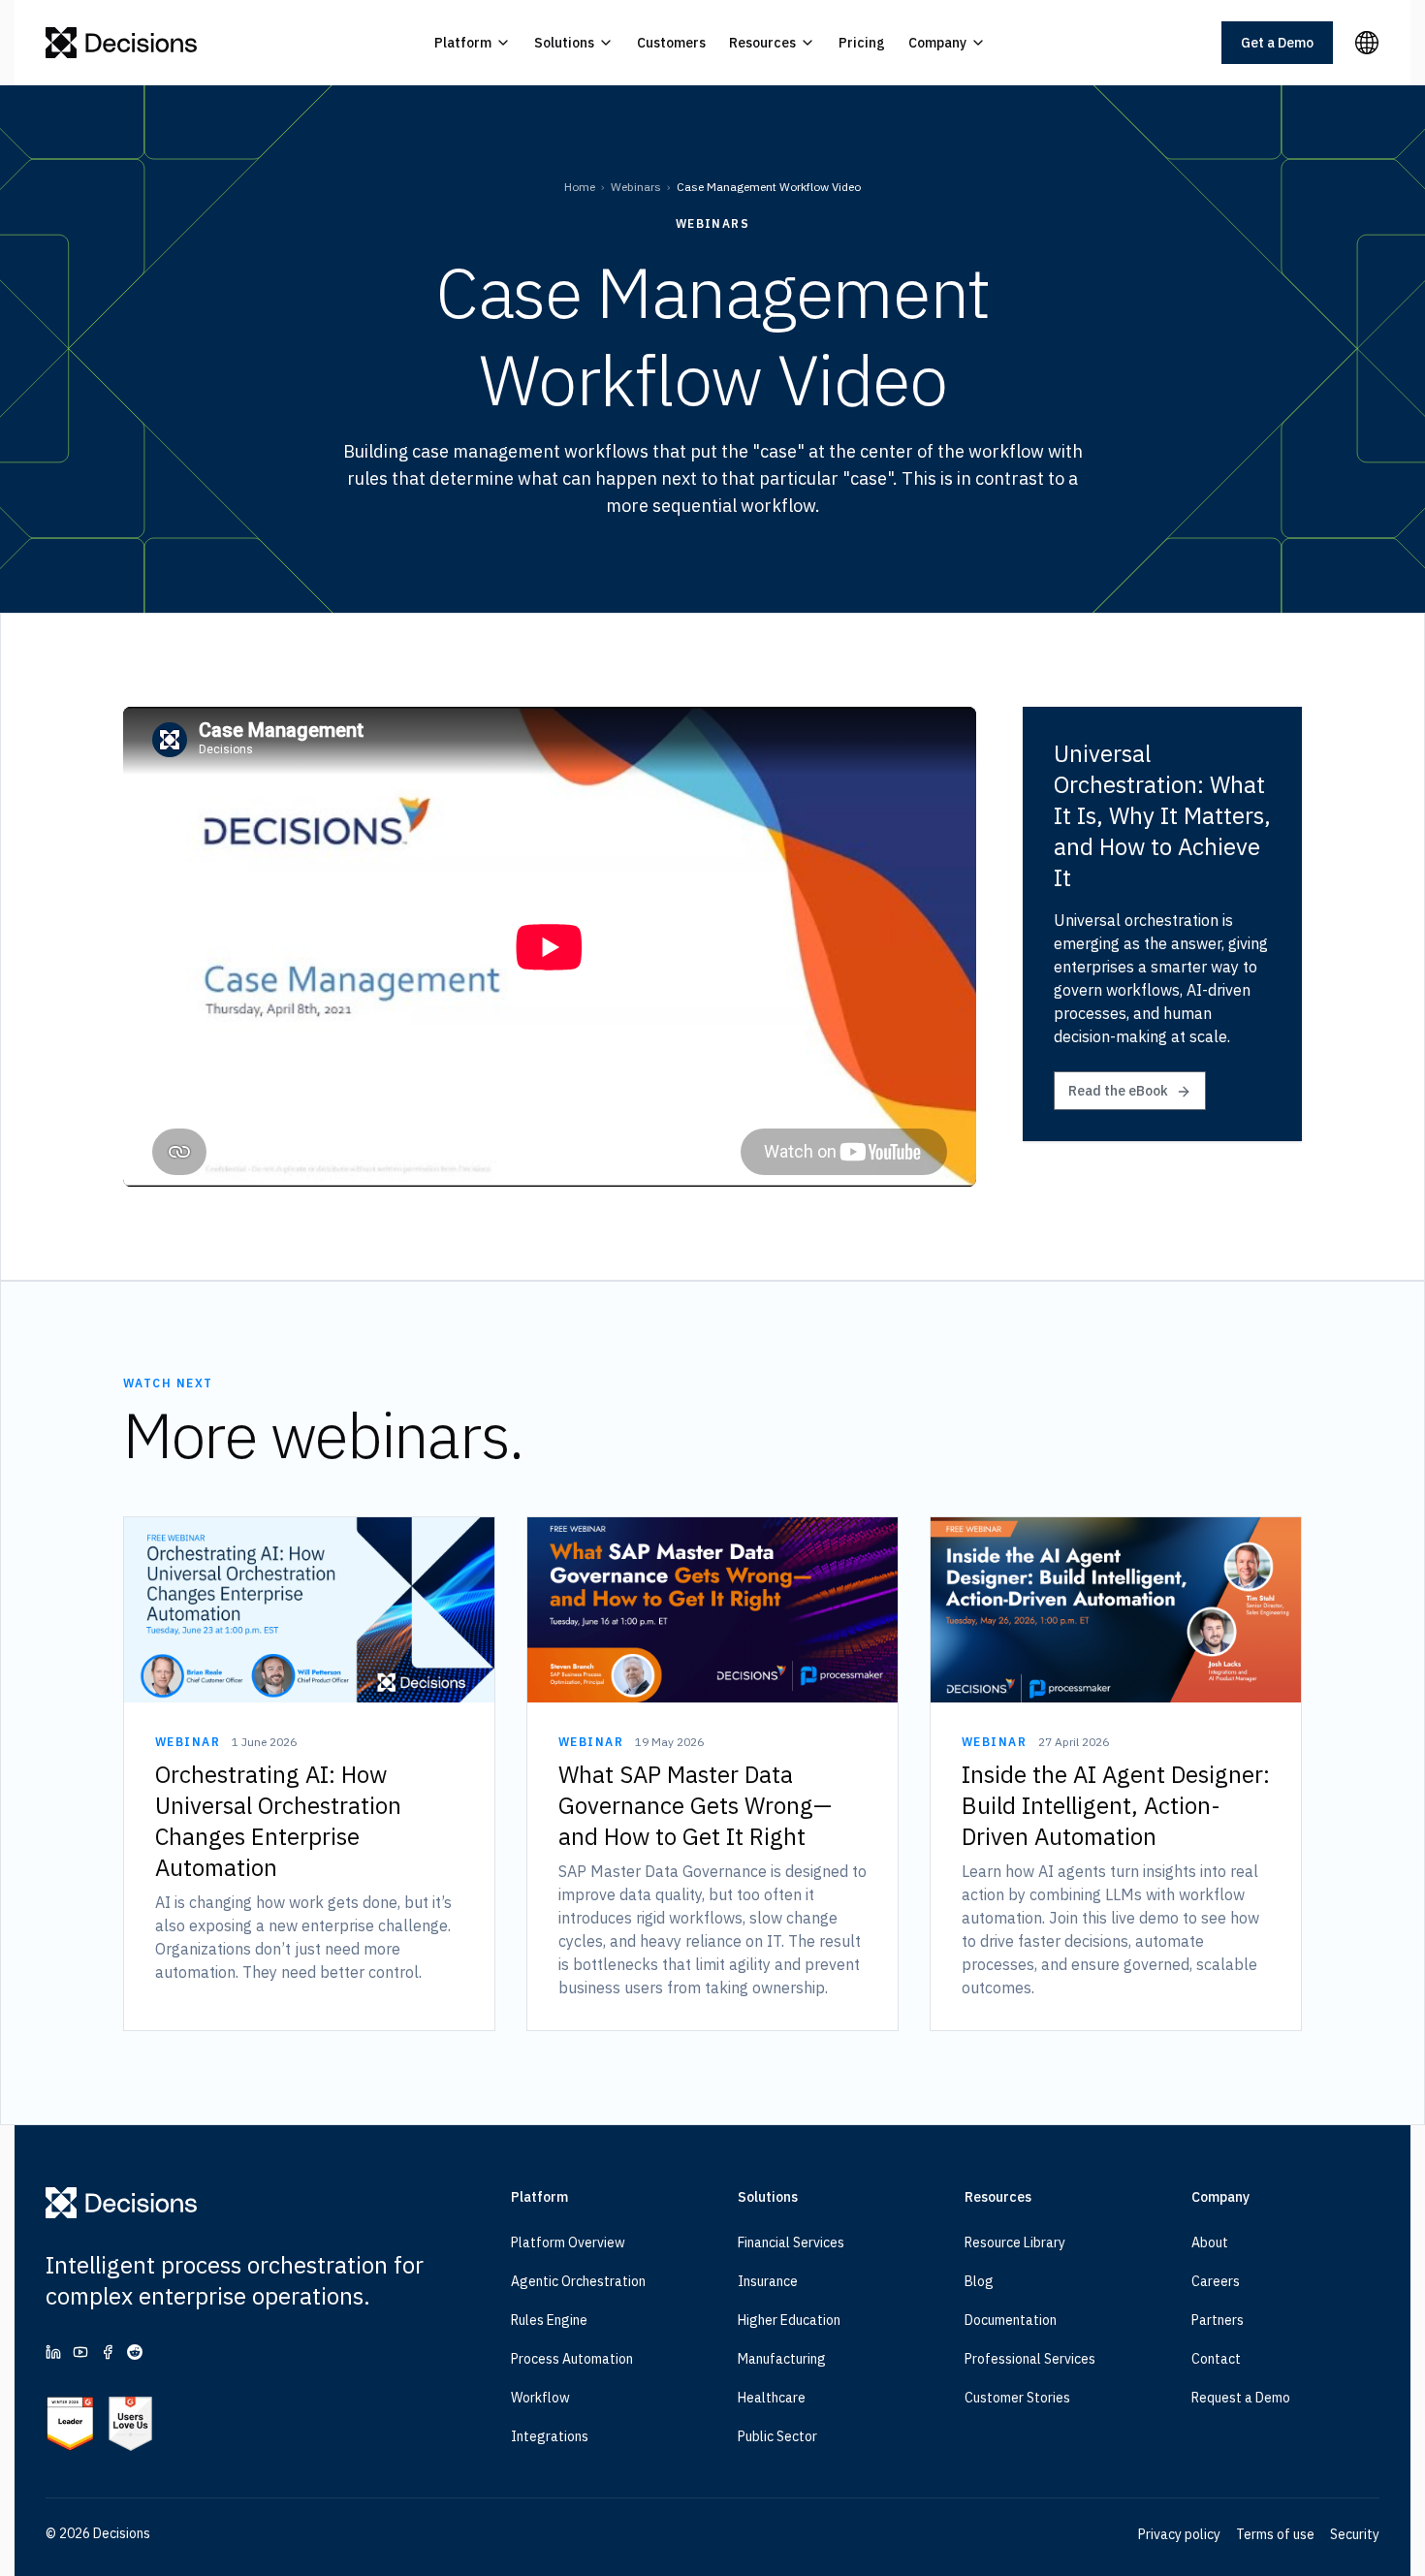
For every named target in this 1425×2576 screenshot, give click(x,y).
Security (1355, 2534)
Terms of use (1275, 2534)
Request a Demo (1241, 2398)
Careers (1216, 2281)
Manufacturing (782, 2359)
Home (580, 187)
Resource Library (1015, 2242)
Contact (1216, 2359)
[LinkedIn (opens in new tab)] (53, 2352)
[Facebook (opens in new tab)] (108, 2352)
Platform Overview (568, 2242)
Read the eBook (1118, 1091)
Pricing (862, 43)
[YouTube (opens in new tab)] (80, 2352)
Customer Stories (1017, 2398)
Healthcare (772, 2398)
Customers (671, 43)
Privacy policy (1179, 2534)
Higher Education (789, 2320)
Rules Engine (549, 2320)
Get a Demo (1277, 43)
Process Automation (572, 2359)
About (1210, 2242)
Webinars (636, 187)
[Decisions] (122, 43)
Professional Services (1030, 2359)
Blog (979, 2281)
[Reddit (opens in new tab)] (135, 2352)
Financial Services (791, 2242)
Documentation (1011, 2320)
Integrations (550, 2436)
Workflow (540, 2398)
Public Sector (777, 2436)
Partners (1218, 2320)
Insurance (768, 2281)
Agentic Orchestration (578, 2281)
